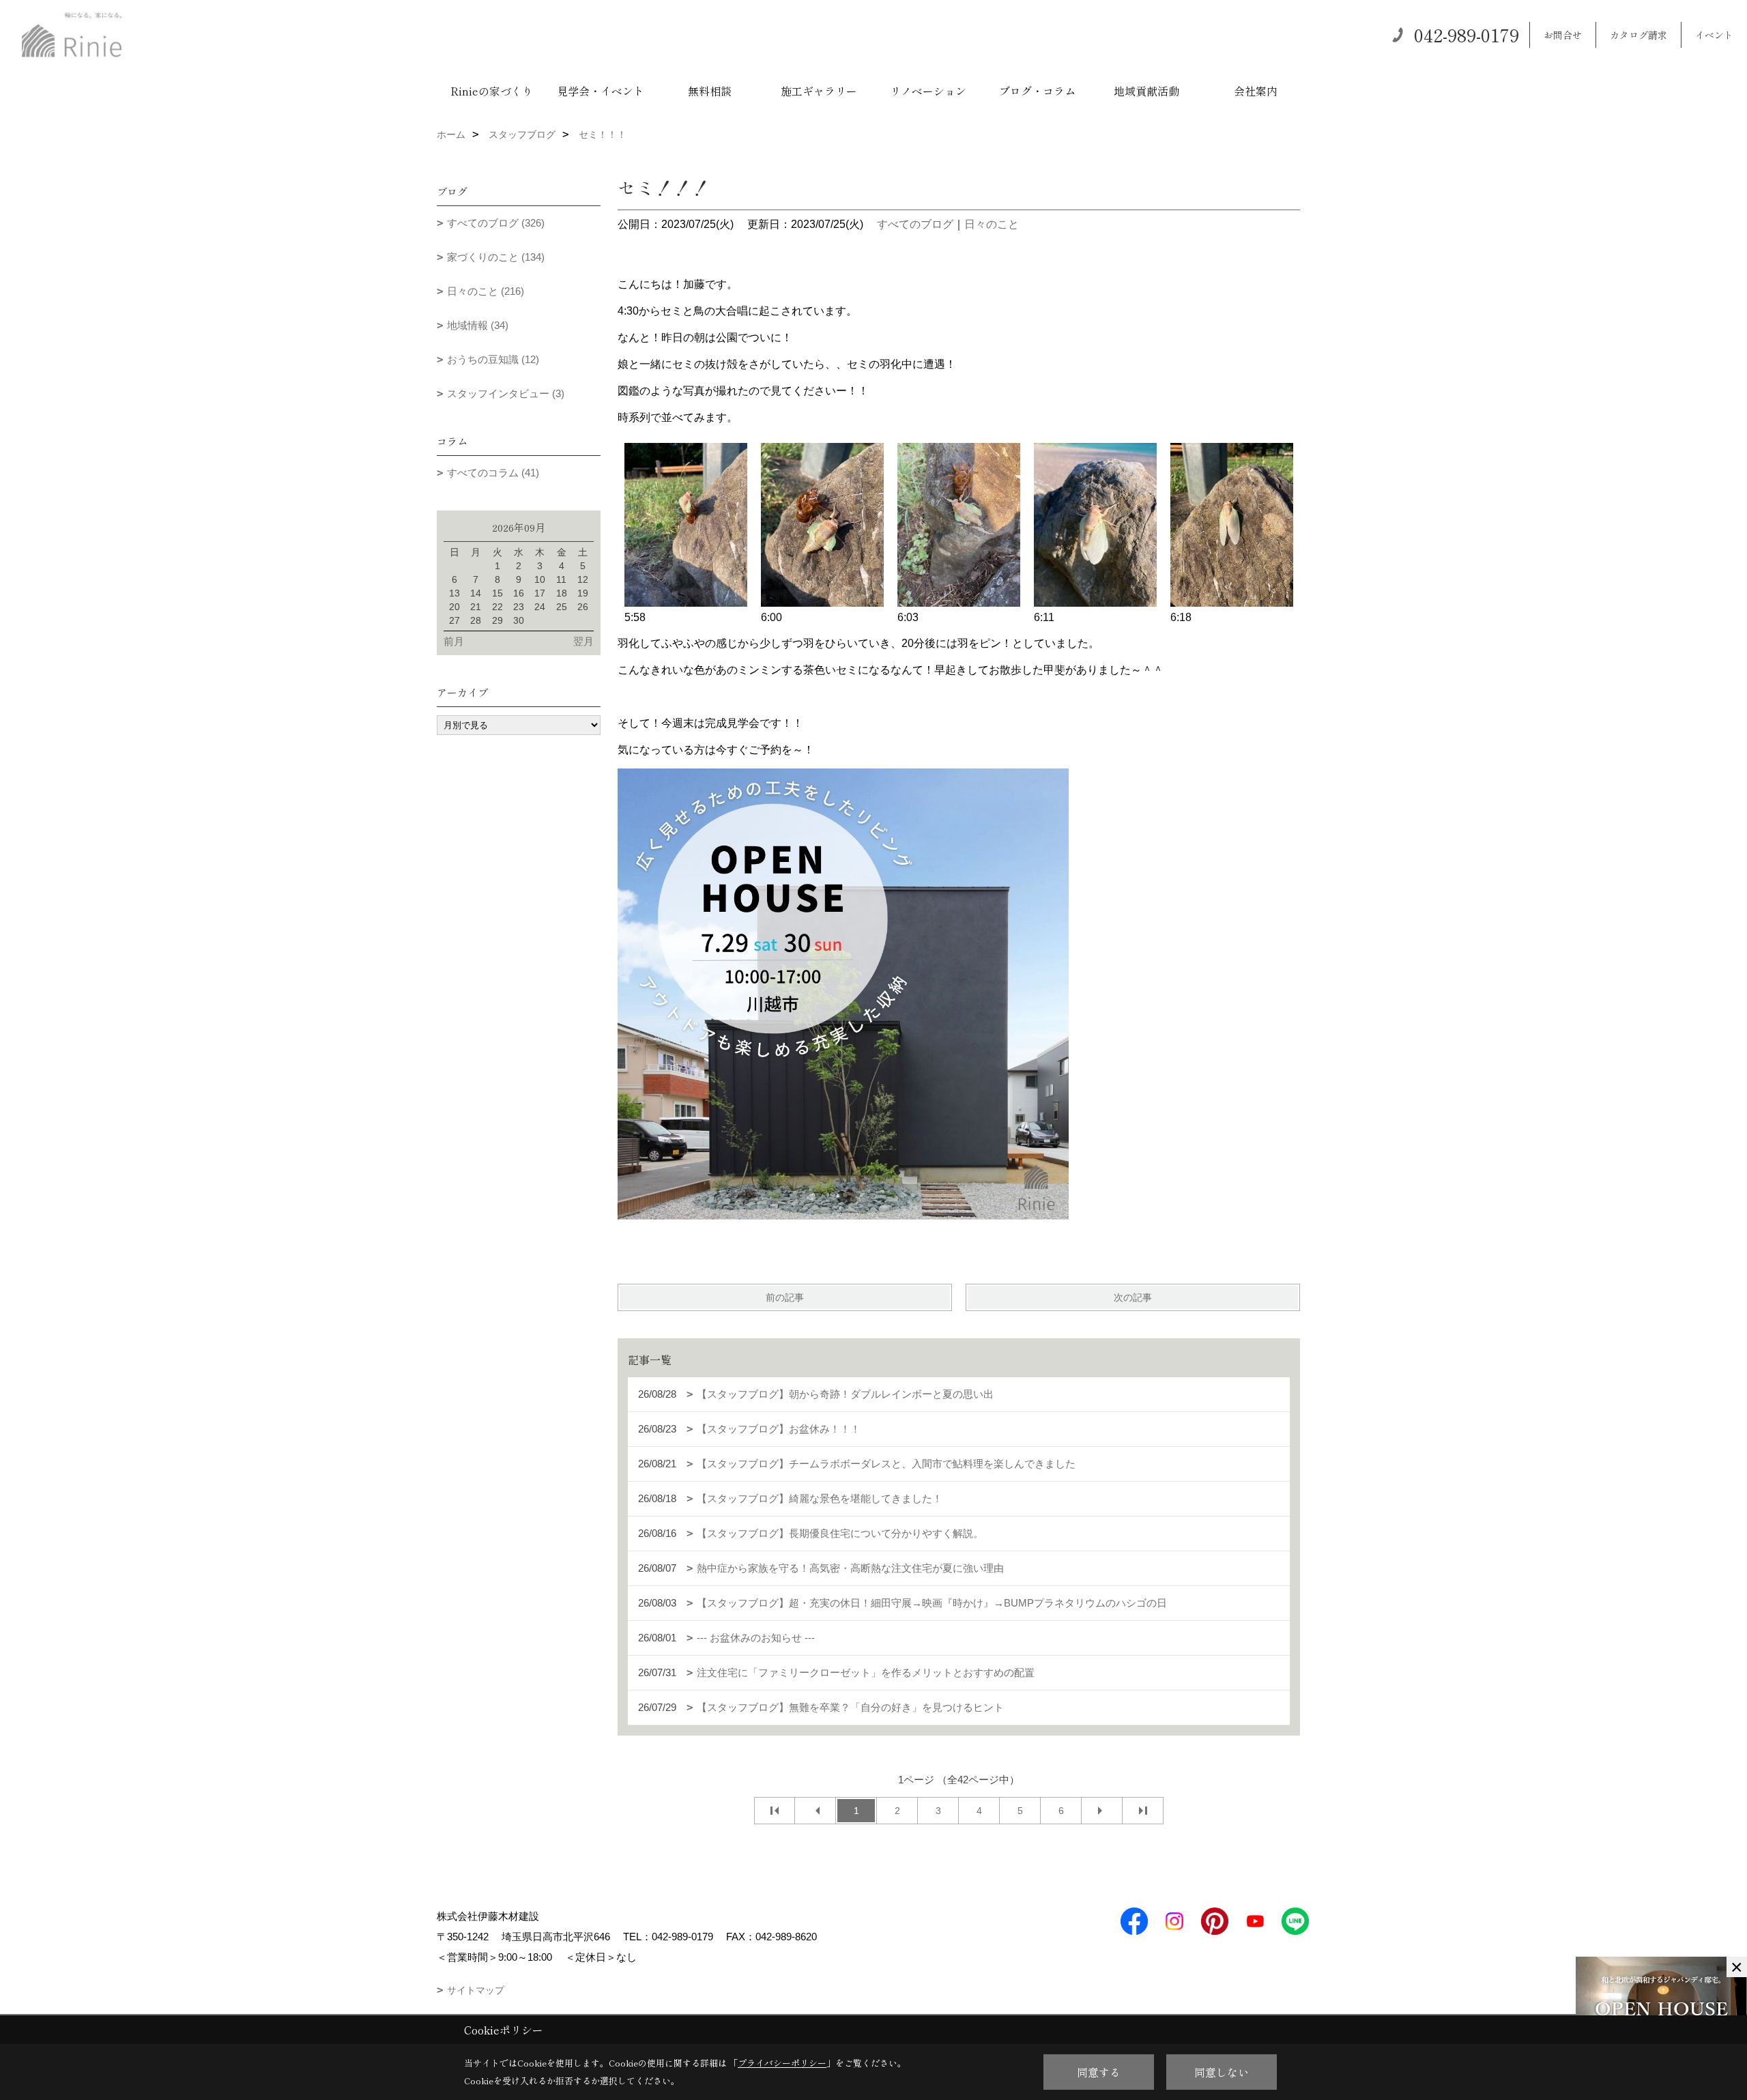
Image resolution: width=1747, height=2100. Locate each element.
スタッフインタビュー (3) (506, 393)
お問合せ (1563, 35)
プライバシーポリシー (782, 2063)
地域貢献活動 (1146, 91)
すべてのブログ (915, 224)
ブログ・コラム (1037, 91)
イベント (1714, 35)
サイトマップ (476, 1990)
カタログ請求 (1638, 35)
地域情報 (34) (478, 325)
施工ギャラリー (819, 91)
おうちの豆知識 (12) (493, 359)
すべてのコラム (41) (493, 473)
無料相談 (710, 91)
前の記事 (785, 1297)
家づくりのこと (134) (496, 257)
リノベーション (928, 91)
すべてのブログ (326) (496, 223)
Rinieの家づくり (492, 91)
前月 (454, 641)
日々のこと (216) (486, 291)
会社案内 (1256, 91)
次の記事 (1133, 1297)
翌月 (583, 641)
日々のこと (992, 224)
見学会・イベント (601, 91)
